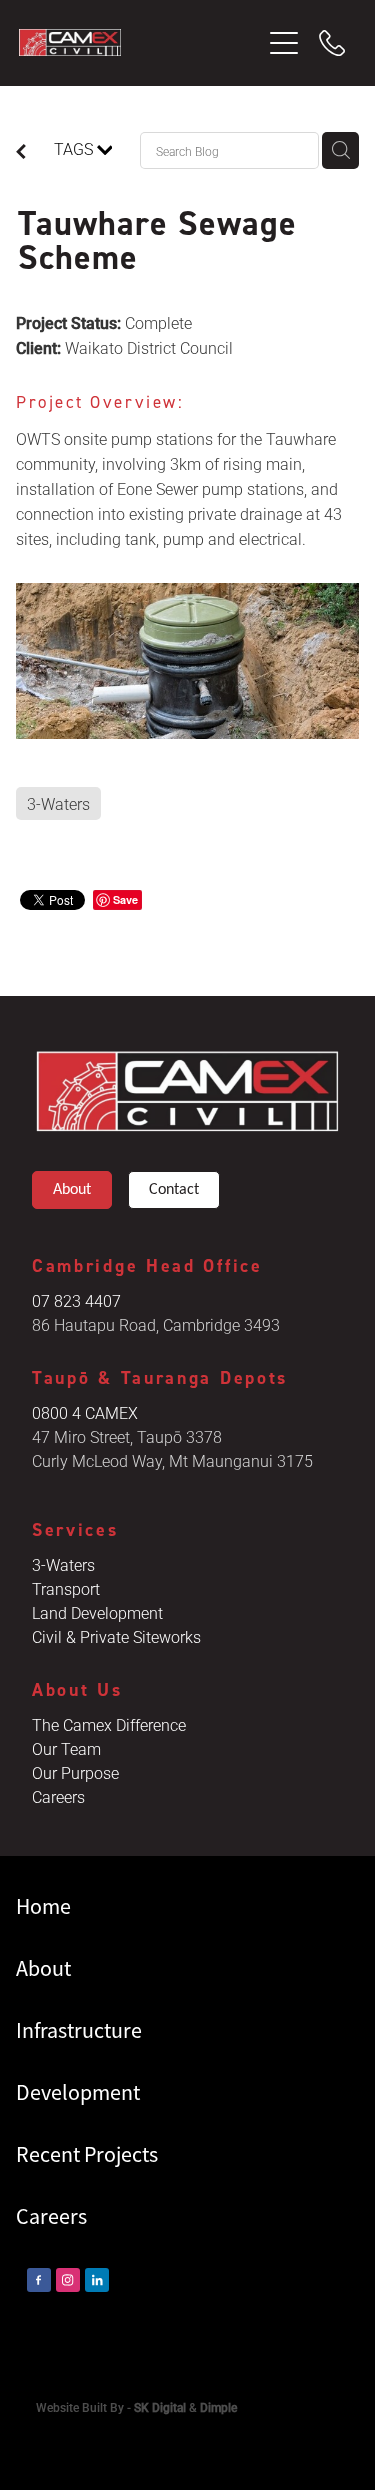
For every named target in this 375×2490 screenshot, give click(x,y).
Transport (66, 1588)
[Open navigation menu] (284, 43)
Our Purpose (75, 1772)
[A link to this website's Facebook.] (39, 2280)
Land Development (97, 1612)
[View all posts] (21, 153)
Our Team (66, 1748)
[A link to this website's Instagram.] (68, 2280)
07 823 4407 (76, 1300)
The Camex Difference (109, 1724)
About (72, 1190)
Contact (174, 1190)
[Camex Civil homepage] (140, 42)
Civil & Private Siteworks (116, 1636)
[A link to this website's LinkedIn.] (97, 2280)
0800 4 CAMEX (85, 1412)
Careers (58, 1796)
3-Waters (63, 1564)
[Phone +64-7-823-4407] (332, 43)
